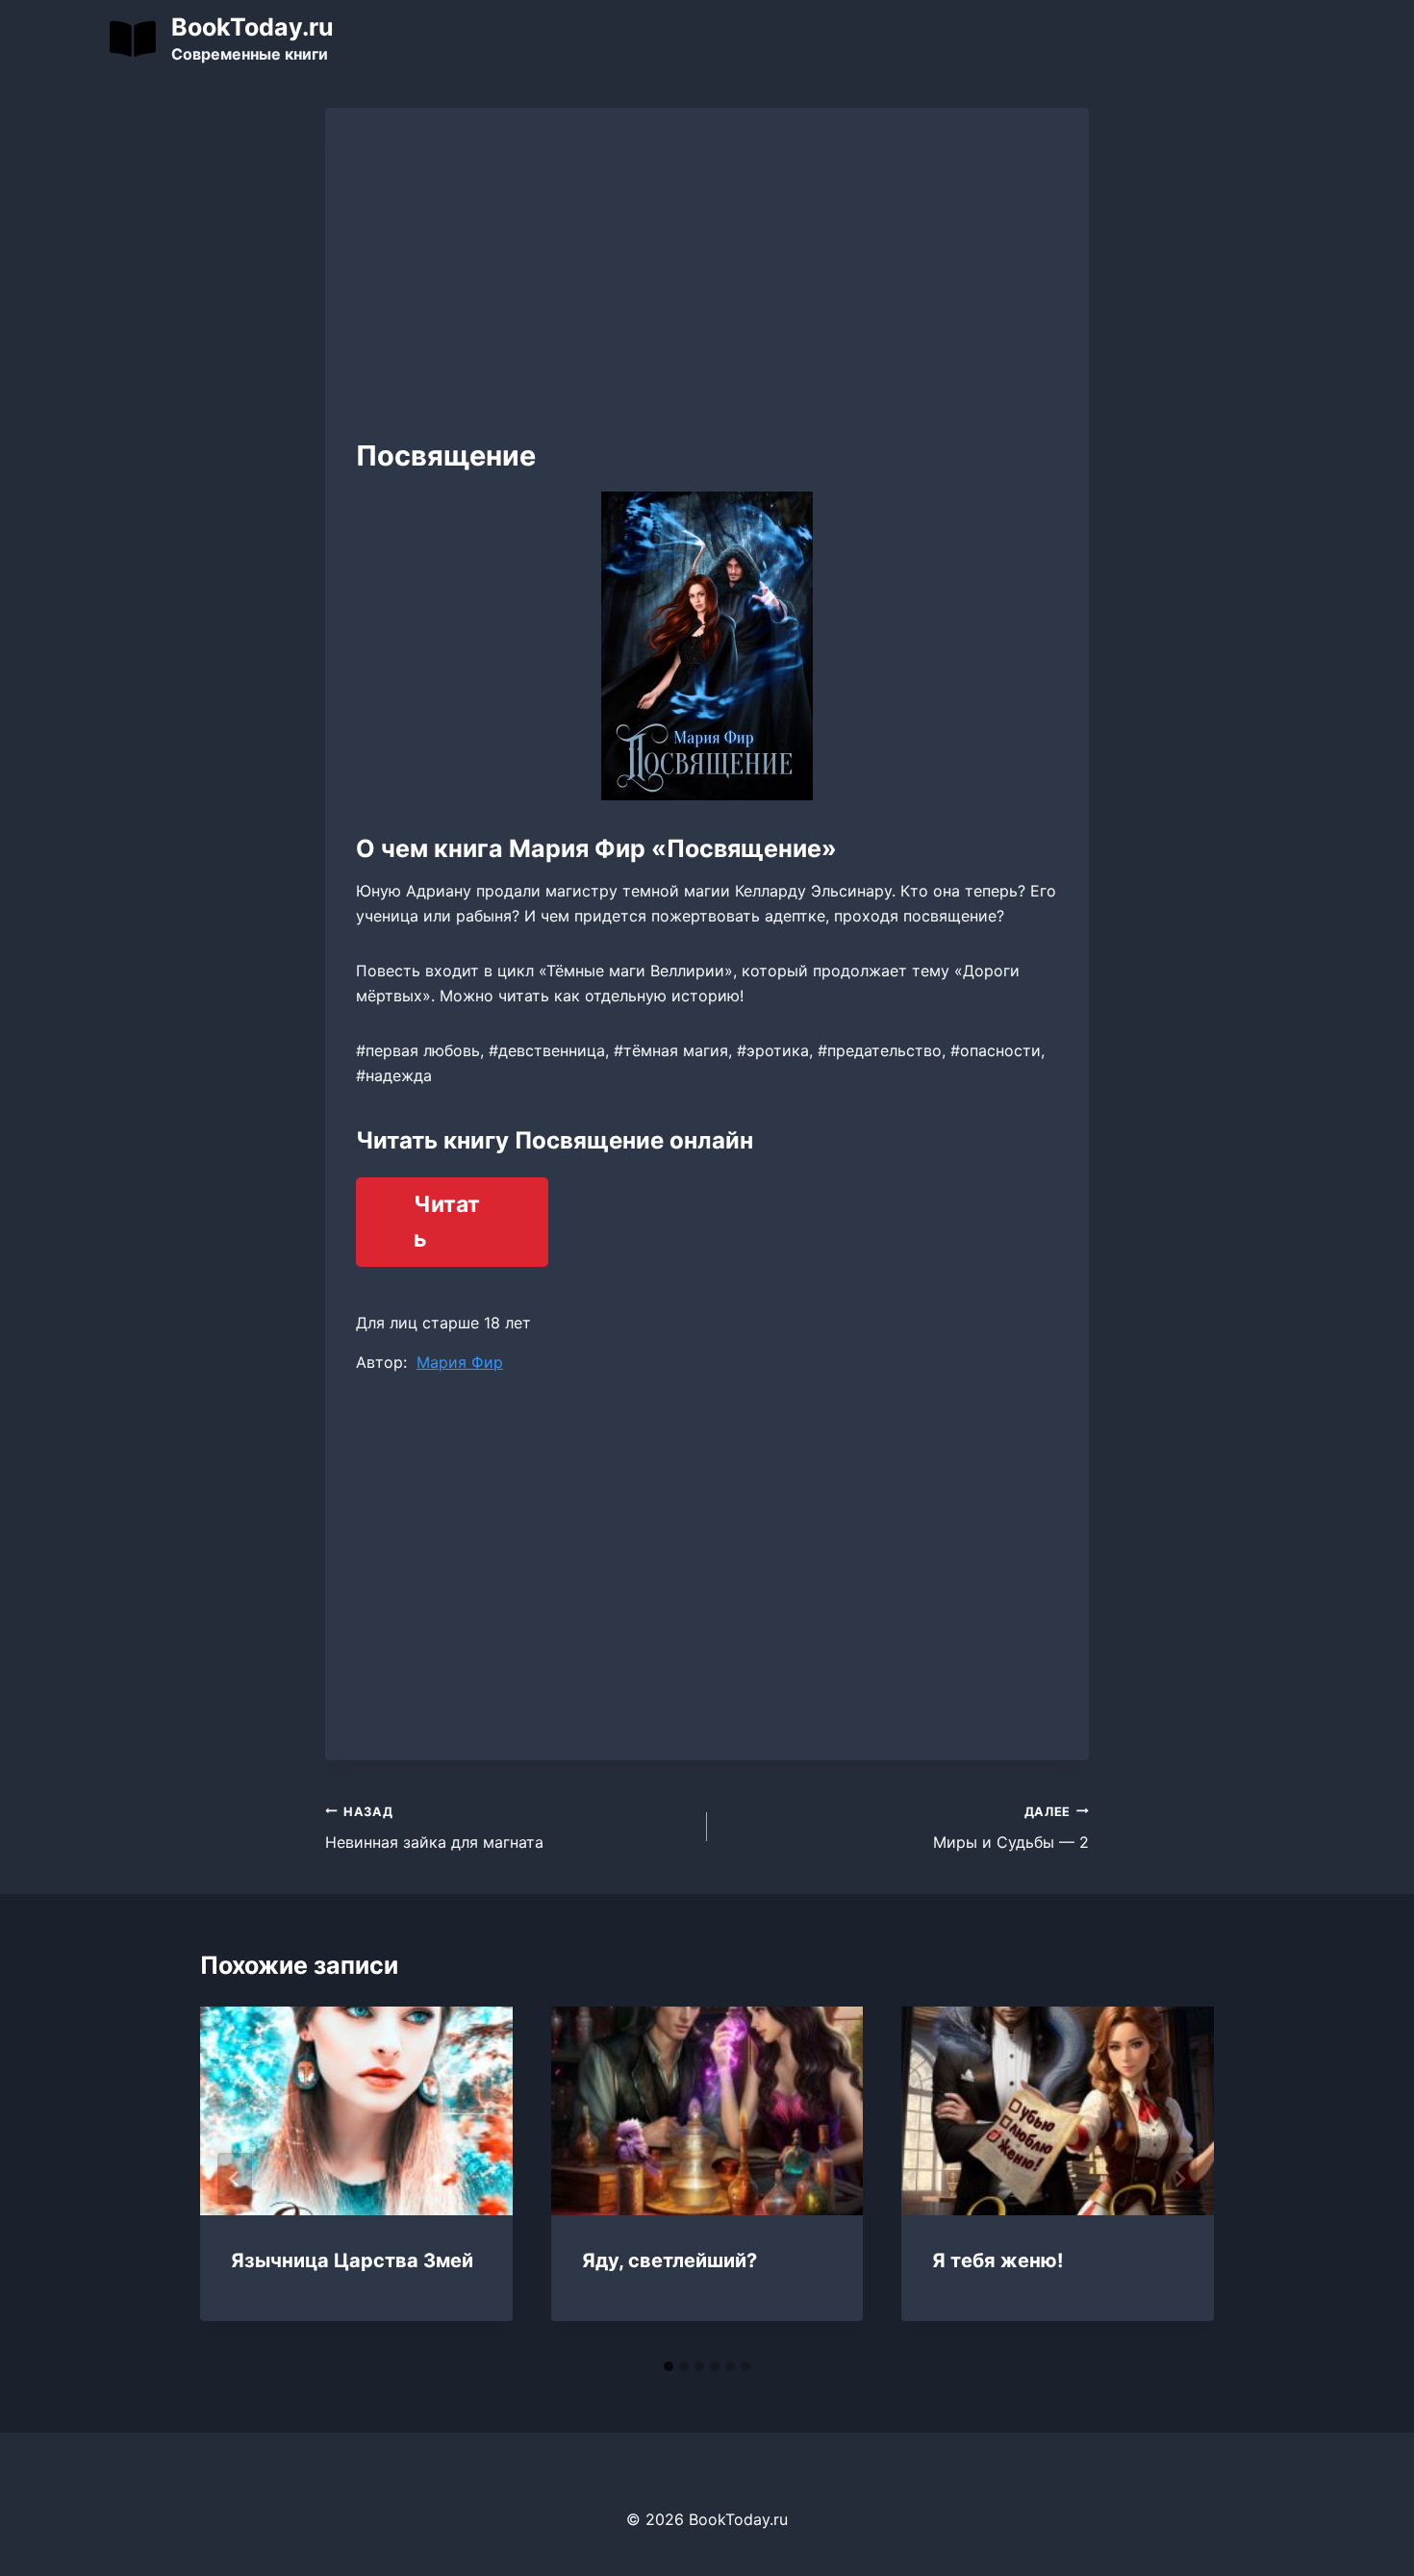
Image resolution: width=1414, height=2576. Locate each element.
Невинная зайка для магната (434, 1829)
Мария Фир (460, 1362)
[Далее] (1179, 2179)
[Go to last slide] (235, 2179)
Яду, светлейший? (669, 2260)
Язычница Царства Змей (352, 2260)
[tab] (669, 2366)
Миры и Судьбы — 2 (1011, 1829)
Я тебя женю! (997, 2260)
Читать (447, 1222)
